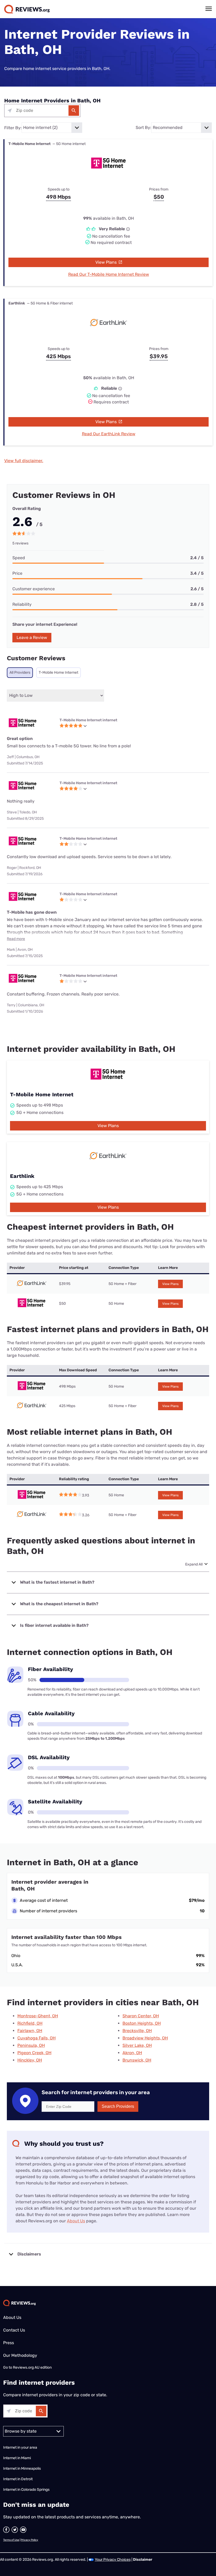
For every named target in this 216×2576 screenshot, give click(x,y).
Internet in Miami (17, 2458)
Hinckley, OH (30, 2060)
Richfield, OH (30, 2023)
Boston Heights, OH (142, 2023)
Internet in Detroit (18, 2479)
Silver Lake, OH (137, 2045)
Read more (16, 939)
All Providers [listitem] (20, 672)
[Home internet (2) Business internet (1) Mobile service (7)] (52, 128)
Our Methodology (20, 2355)
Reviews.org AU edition (32, 2367)
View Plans (107, 262)
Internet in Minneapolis (22, 2469)
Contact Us (14, 2330)
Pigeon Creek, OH (34, 2053)
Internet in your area (20, 2447)
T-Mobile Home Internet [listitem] (58, 672)
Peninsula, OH (31, 2045)
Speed (19, 558)
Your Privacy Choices (113, 2560)
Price (17, 573)
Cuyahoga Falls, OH (36, 2038)
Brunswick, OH (137, 2060)
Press (9, 2343)
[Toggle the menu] (209, 9)
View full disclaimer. (24, 461)
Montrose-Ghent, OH (38, 2016)
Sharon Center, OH (141, 2016)
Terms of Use (11, 2540)
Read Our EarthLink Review (109, 434)
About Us (76, 2221)
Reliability (22, 604)
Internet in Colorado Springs (26, 2490)
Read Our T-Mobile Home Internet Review (109, 274)
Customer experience (34, 589)
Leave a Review (32, 637)
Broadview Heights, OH (145, 2038)
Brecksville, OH (137, 2031)
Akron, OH (132, 2053)
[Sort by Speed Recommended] (181, 128)
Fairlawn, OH (30, 2031)
